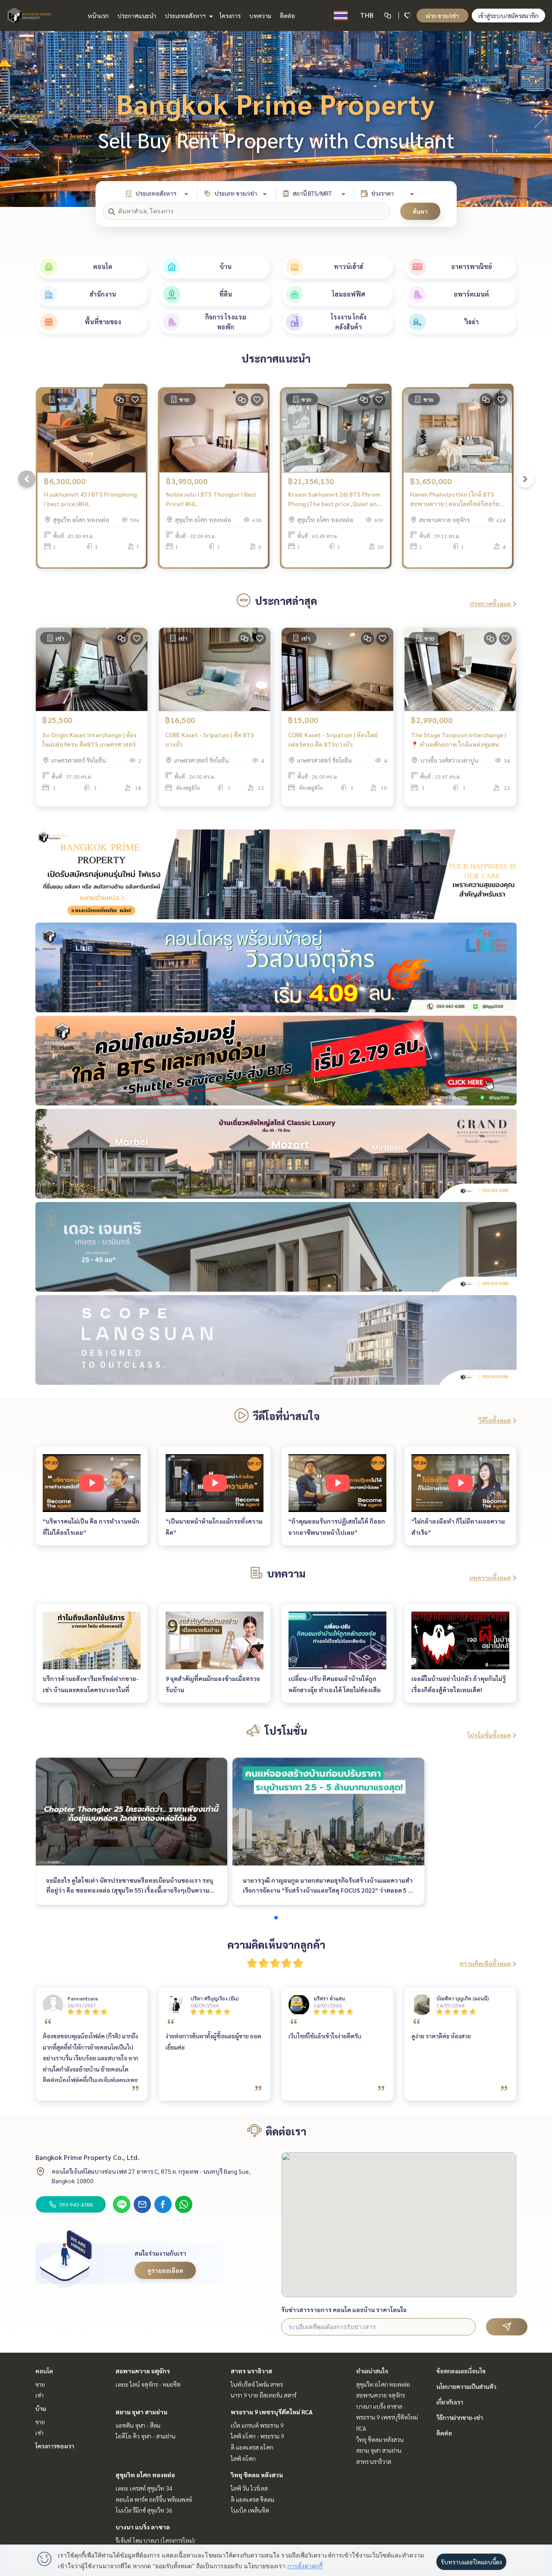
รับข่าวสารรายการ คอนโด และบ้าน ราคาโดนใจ (344, 2310)
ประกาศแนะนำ (137, 16)
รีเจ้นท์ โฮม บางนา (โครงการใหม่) (155, 2540)
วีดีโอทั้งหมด (495, 1420)
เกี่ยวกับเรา (450, 2402)
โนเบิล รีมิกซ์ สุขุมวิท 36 (144, 2510)
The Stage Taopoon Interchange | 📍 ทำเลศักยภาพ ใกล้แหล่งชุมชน (459, 740)
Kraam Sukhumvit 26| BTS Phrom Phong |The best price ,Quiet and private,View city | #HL (334, 499)
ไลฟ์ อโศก (243, 2458)
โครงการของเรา (55, 2446)
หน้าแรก (98, 16)
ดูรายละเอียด (165, 2270)
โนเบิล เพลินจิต (250, 2510)
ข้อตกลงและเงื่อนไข (461, 2371)
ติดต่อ (287, 16)
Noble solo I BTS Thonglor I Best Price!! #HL (211, 499)
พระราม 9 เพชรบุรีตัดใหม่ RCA (272, 2412)
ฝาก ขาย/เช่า (442, 16)
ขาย (40, 2384)
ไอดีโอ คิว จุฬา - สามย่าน (146, 2436)
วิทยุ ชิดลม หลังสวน (257, 2475)
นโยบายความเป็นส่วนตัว (466, 2386)
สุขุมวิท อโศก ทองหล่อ (145, 2475)
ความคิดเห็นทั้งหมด (485, 1963)
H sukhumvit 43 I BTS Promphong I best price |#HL (90, 499)
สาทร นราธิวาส (251, 2371)
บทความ (260, 16)
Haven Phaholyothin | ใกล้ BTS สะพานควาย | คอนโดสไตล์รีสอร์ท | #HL (456, 499)
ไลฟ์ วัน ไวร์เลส (249, 2488)
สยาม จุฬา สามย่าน (141, 2412)
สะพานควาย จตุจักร (143, 2371)
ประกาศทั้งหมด (490, 604)
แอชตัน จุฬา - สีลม (138, 2425)
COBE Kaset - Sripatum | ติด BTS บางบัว (210, 740)
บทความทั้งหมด (490, 1578)
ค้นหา (420, 211)
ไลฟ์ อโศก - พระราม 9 (257, 2436)
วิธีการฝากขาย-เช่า (460, 2417)
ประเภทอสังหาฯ (186, 16)
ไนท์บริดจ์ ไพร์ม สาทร (257, 2384)
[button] (539, 119)
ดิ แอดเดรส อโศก (252, 2447)
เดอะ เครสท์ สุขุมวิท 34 (144, 2488)
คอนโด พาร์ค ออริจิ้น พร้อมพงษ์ (154, 2499)
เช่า (39, 2395)
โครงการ (230, 16)
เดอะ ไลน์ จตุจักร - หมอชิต (148, 2384)
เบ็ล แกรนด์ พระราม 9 (257, 2425)
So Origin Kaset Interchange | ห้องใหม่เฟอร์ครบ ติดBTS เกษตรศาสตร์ (89, 740)
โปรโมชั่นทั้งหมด (489, 1735)
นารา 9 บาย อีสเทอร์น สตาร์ (263, 2395)
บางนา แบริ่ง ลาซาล (143, 2527)
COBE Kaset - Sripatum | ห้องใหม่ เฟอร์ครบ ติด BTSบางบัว (333, 740)
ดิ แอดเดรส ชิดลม (252, 2499)
